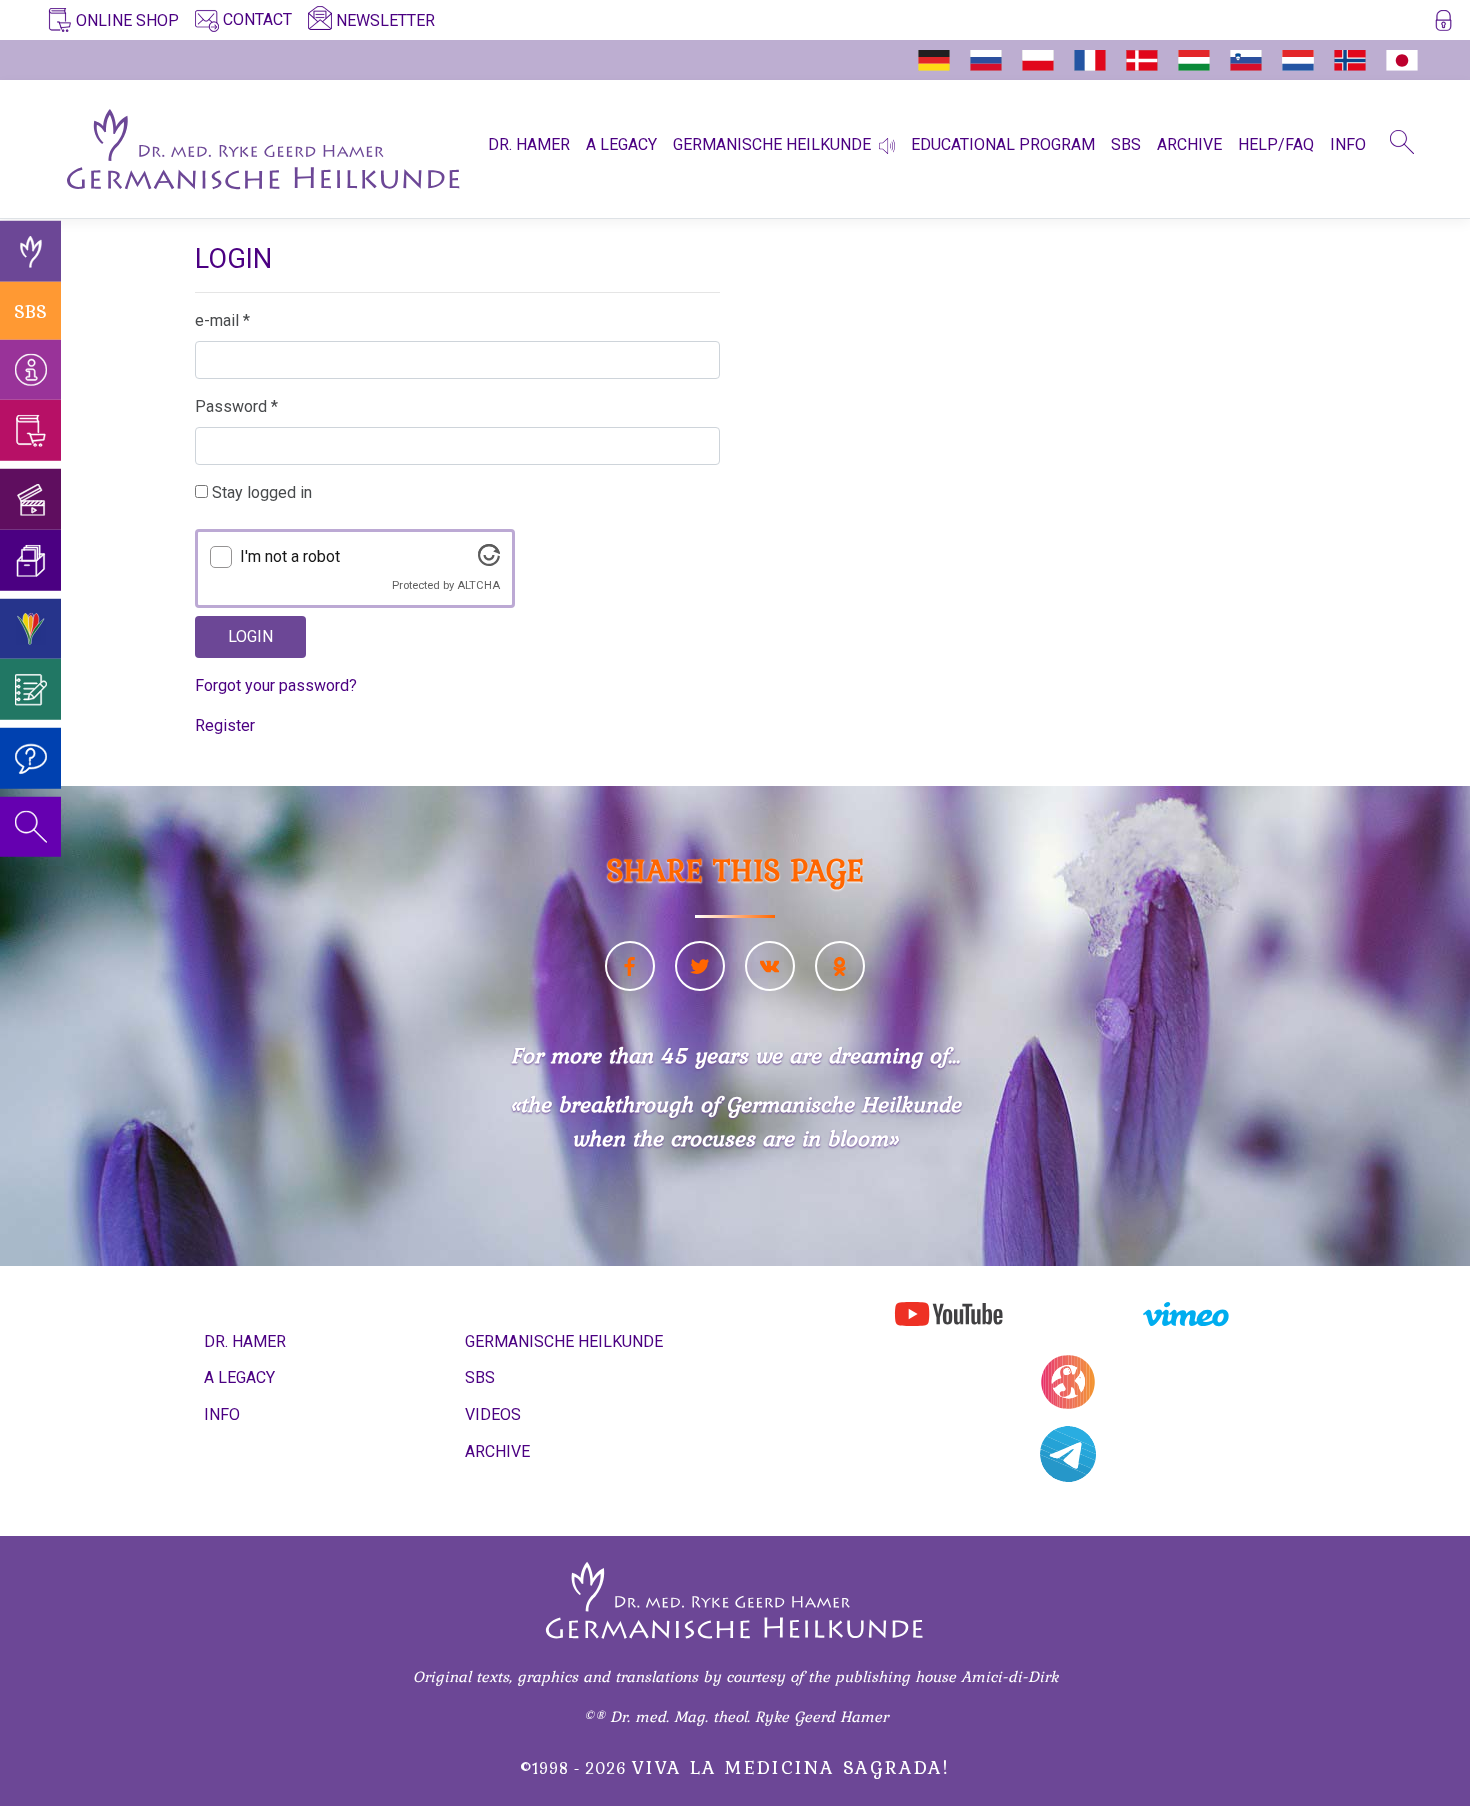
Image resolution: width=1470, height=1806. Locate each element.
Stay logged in (260, 492)
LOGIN (250, 636)
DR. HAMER (529, 144)
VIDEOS (493, 1414)
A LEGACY (621, 144)
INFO (1348, 144)
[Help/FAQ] (30, 758)
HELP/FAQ (1276, 144)
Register (225, 725)
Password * (236, 406)
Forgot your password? (276, 685)
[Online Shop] (30, 430)
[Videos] (30, 499)
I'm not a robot (290, 556)
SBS (1126, 144)
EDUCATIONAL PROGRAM (1003, 144)
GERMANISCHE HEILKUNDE (772, 144)
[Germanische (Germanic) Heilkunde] (30, 251)
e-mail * (222, 320)
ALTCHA (478, 585)
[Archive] (30, 560)
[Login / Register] (1443, 24)
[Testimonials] (30, 689)
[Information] (30, 369)
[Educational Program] (30, 628)
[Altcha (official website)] (489, 560)
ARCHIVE (1189, 144)
